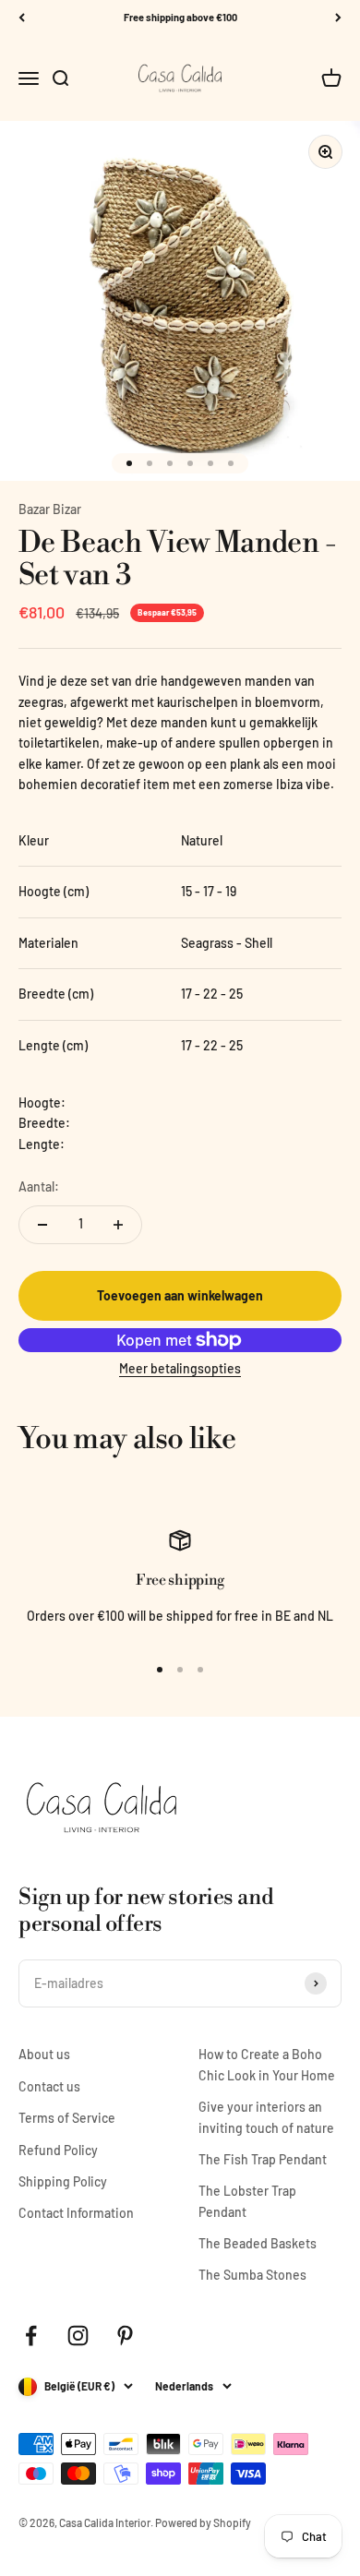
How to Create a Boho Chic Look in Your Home (267, 2064)
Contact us (49, 2086)
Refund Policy (58, 2150)
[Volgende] (338, 18)
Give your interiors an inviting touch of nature (266, 2117)
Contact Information (76, 2213)
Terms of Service (67, 2118)
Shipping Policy (63, 2181)
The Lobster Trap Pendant (247, 2201)
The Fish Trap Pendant (263, 2159)
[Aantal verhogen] (118, 1225)
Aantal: (39, 1186)
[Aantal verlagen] (42, 1225)
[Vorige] (22, 18)
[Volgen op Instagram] (78, 2336)
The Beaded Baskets (258, 2243)
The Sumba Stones (252, 2275)
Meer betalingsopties (180, 1368)
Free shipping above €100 (180, 17)
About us (44, 2054)
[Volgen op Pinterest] (125, 2336)
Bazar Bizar (50, 509)
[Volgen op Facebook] (31, 2336)
